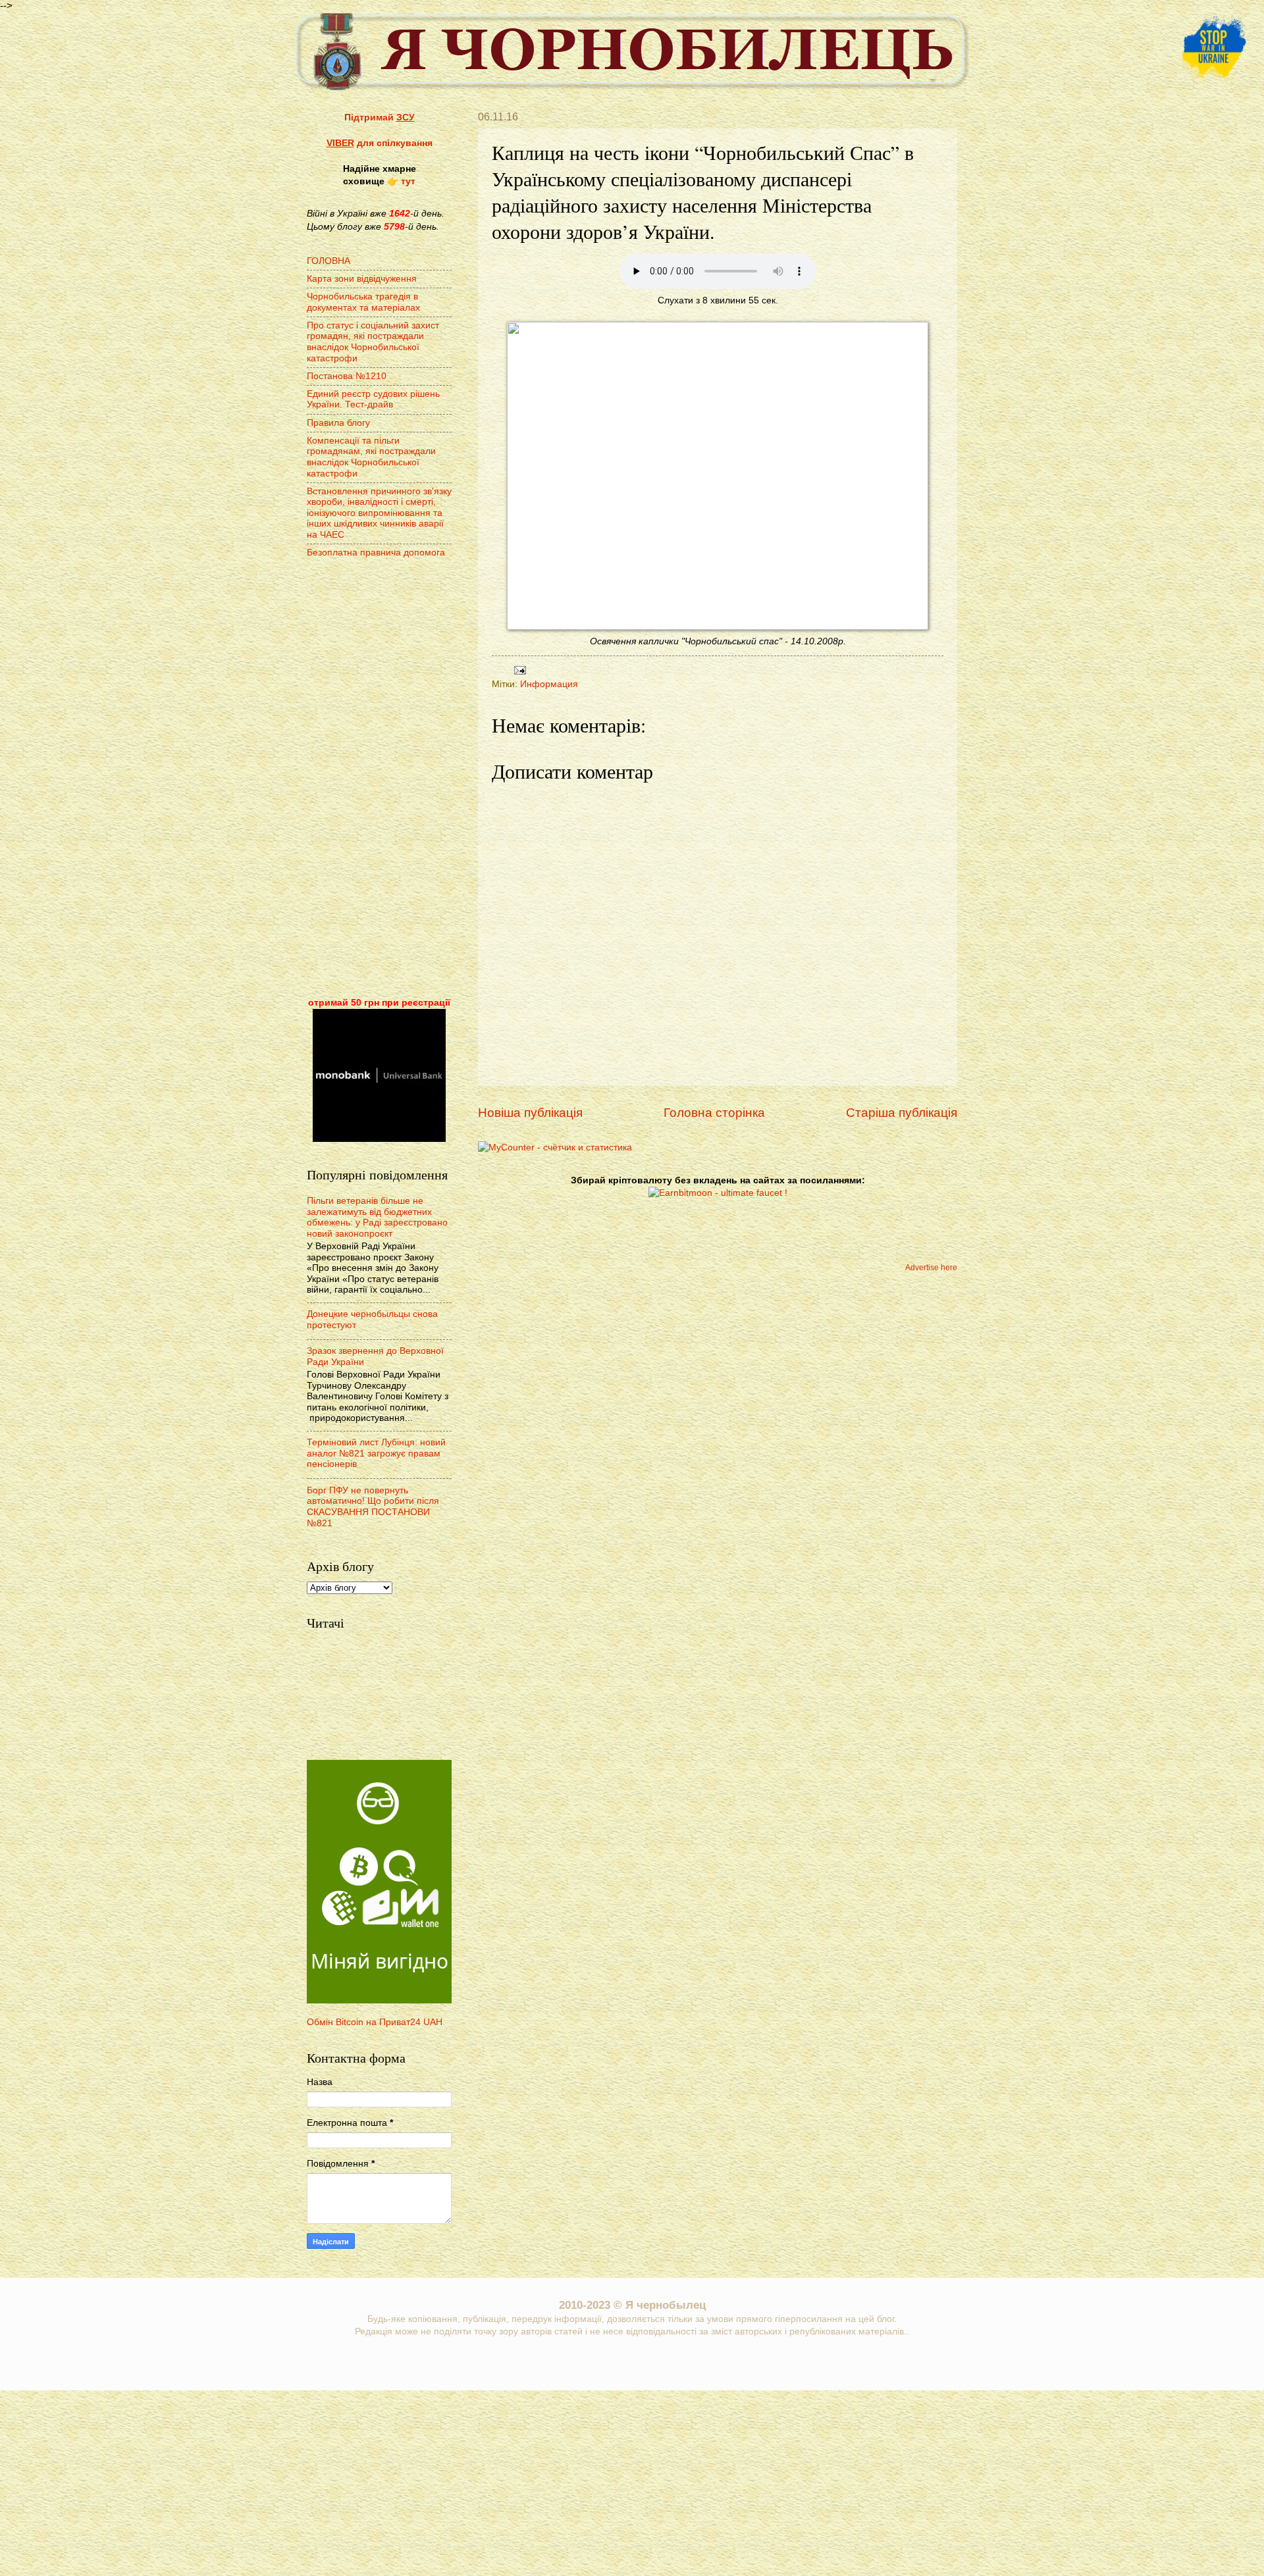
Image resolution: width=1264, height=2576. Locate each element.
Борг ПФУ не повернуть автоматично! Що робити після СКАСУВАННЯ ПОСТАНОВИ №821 (373, 1507)
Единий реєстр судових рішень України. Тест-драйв (373, 399)
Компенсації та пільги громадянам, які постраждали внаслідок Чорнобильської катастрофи (371, 457)
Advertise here (931, 1268)
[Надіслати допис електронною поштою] (518, 670)
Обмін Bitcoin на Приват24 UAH (375, 2022)
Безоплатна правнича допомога (376, 553)
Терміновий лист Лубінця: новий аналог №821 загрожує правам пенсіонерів (376, 1453)
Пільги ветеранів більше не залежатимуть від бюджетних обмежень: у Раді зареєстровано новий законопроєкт (377, 1217)
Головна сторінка (714, 1113)
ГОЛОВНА (329, 261)
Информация (549, 684)
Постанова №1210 (347, 376)
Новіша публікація (530, 1113)
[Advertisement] (379, 779)
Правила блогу (338, 423)
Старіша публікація (902, 1113)
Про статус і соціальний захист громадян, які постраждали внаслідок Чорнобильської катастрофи (373, 342)
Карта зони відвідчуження (362, 279)
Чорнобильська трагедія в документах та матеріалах (363, 302)
